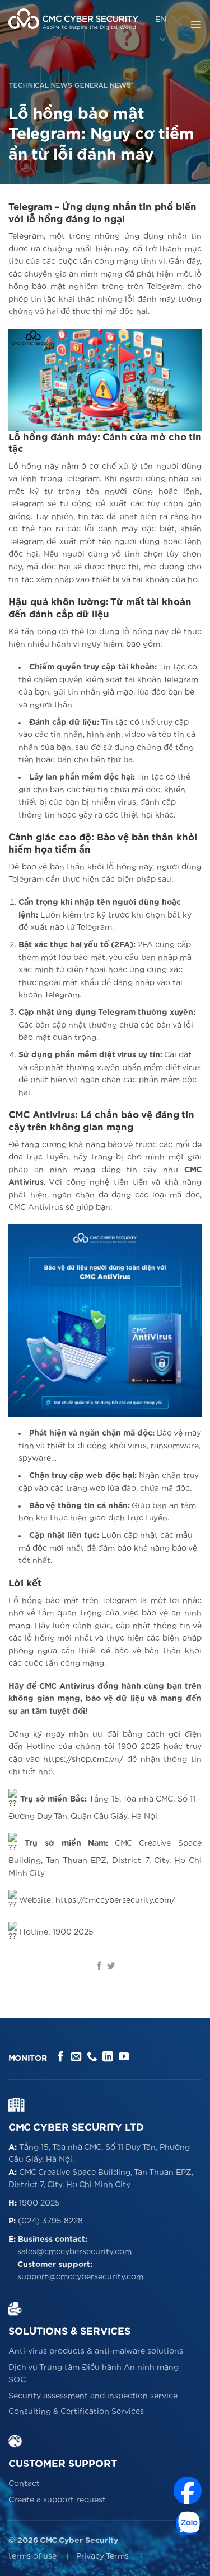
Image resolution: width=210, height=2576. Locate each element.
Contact (24, 2484)
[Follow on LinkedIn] (108, 2057)
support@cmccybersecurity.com (80, 2277)
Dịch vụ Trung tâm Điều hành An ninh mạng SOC (94, 2374)
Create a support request (57, 2500)
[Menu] (196, 25)
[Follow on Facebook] (61, 2057)
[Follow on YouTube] (124, 2057)
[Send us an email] (76, 2057)
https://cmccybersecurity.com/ (115, 1900)
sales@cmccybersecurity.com (74, 2252)
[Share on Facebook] (99, 1966)
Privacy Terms (102, 2556)
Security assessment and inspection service (93, 2396)
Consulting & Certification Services (76, 2412)
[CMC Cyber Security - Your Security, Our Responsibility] (73, 19)
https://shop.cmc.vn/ (83, 1760)
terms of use (32, 2556)
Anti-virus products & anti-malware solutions (96, 2351)
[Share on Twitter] (111, 1966)
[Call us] (92, 2057)
